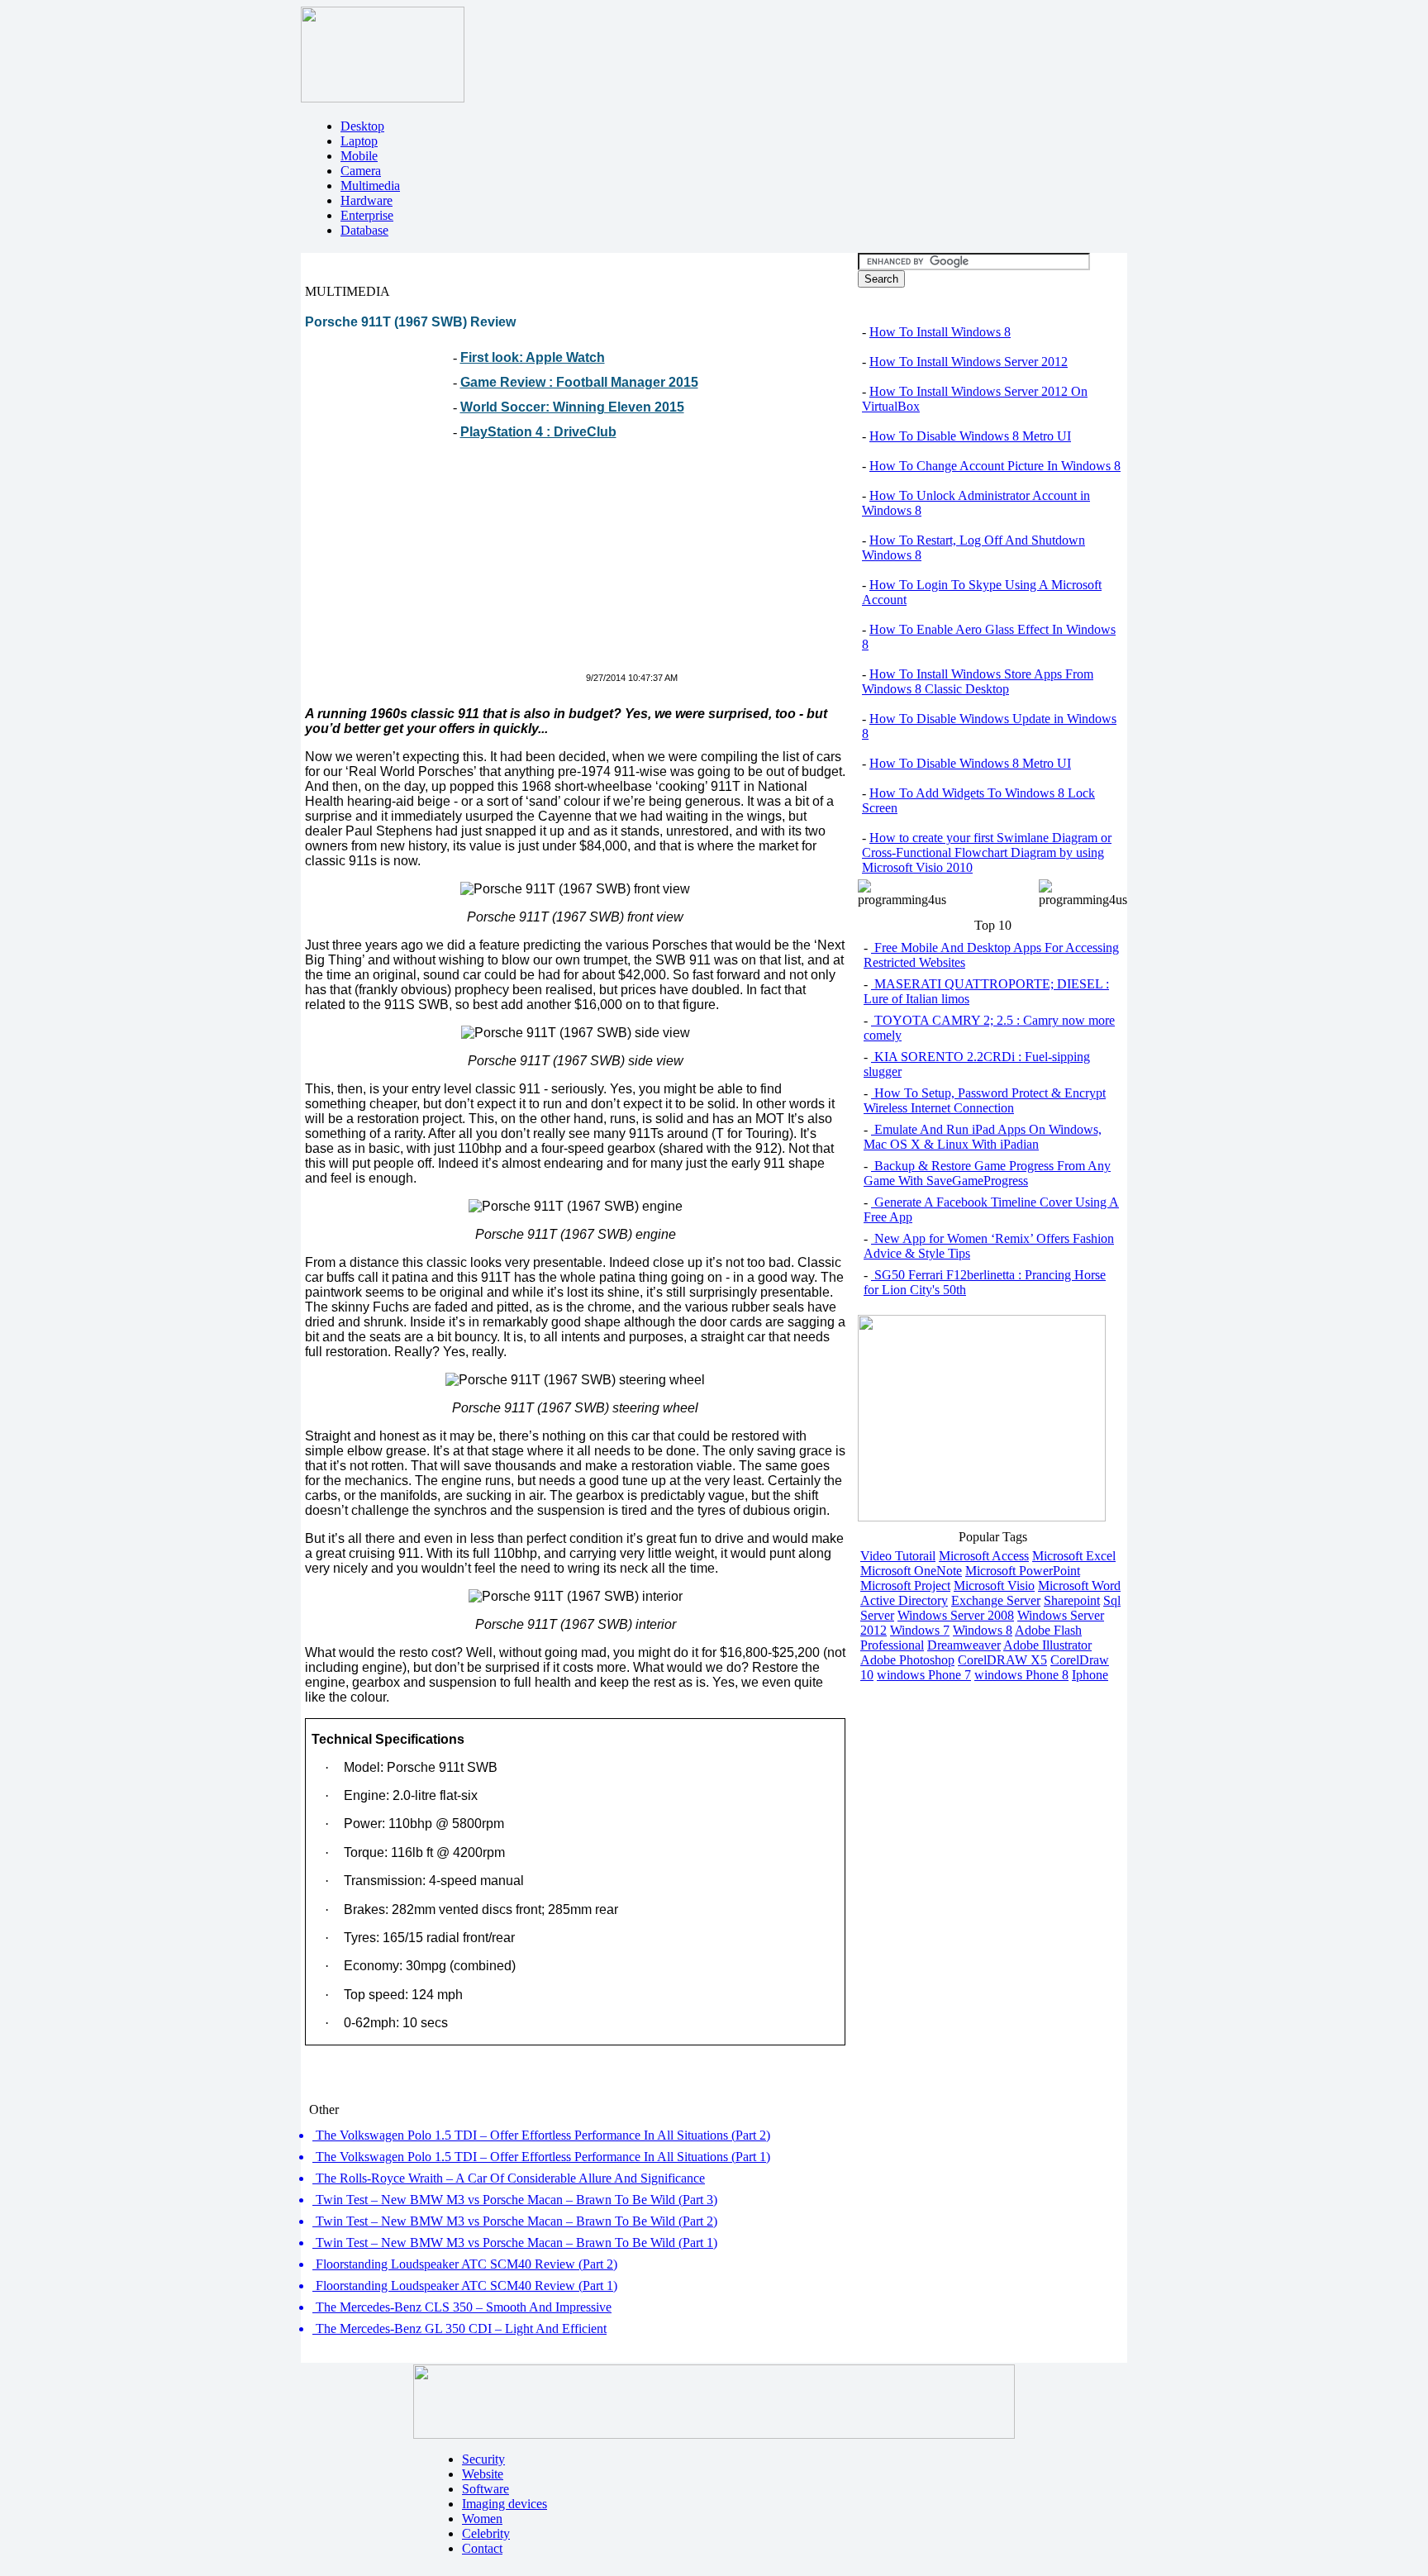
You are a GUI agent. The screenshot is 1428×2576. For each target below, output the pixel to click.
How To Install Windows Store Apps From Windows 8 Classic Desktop (978, 681)
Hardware (367, 200)
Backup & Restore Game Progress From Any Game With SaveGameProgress (987, 1173)
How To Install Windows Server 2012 (969, 362)
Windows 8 (983, 1630)
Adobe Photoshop (907, 1660)
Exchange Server (996, 1600)
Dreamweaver (964, 1645)
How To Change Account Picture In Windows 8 (995, 466)
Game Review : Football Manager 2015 (579, 382)
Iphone (1090, 1675)
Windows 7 (920, 1630)
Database (364, 230)
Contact (482, 2548)
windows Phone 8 (1021, 1675)
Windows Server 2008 (956, 1615)
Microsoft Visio (994, 1586)
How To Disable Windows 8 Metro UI (970, 436)
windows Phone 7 (924, 1675)
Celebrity (486, 2533)
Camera (361, 171)
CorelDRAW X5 (1002, 1660)
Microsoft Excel (1074, 1556)
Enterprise (367, 215)
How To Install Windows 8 (940, 332)
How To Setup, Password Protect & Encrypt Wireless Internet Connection (985, 1100)
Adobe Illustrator (1047, 1645)
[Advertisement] (444, 565)
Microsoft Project (905, 1586)
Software (486, 2489)
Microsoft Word (1079, 1586)
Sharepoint (1072, 1600)
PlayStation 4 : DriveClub (538, 432)
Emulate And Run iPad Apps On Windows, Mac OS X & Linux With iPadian (983, 1137)
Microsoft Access (984, 1556)
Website (483, 2474)
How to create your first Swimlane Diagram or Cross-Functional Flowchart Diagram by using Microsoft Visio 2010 (987, 852)
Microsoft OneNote (911, 1571)
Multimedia (370, 186)
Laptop (359, 141)
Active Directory (904, 1600)
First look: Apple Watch (533, 357)
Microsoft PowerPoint (1023, 1571)
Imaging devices (505, 2504)
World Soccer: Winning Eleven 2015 (572, 407)
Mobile (359, 156)
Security (483, 2459)
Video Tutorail (898, 1556)
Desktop (362, 126)
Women (482, 2519)
